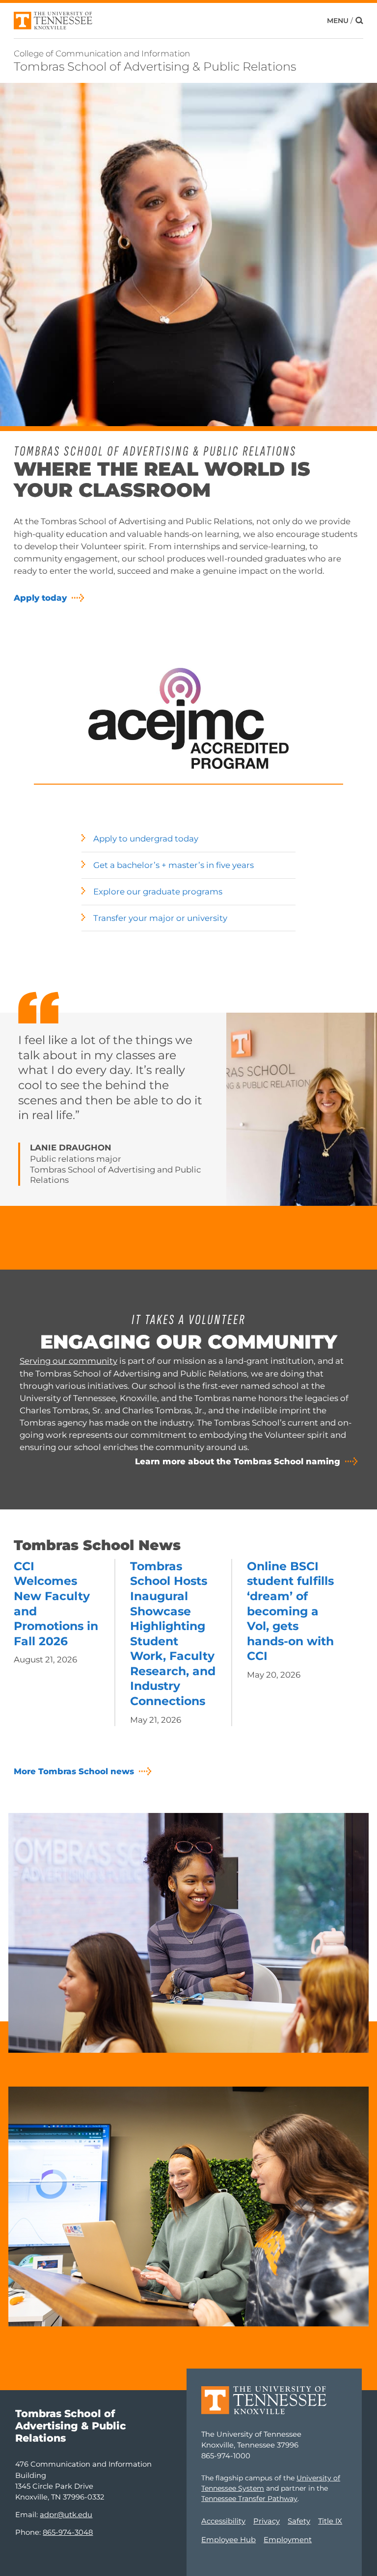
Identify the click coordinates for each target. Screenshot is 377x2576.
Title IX (330, 2521)
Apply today (40, 598)
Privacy (267, 2521)
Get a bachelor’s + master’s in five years (174, 865)
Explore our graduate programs (158, 892)
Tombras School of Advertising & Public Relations (155, 66)
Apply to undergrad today (146, 839)
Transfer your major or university (160, 918)
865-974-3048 (68, 2532)
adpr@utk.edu (66, 2515)
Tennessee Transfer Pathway (249, 2499)
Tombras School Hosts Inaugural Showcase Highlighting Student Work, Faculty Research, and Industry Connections (173, 1633)
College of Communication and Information (102, 53)
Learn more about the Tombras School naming (238, 1461)
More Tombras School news (74, 1771)
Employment (288, 2540)
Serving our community (68, 1361)
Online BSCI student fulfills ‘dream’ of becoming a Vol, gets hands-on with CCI (290, 1611)
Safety (299, 2521)
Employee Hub (229, 2540)
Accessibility (223, 2521)
